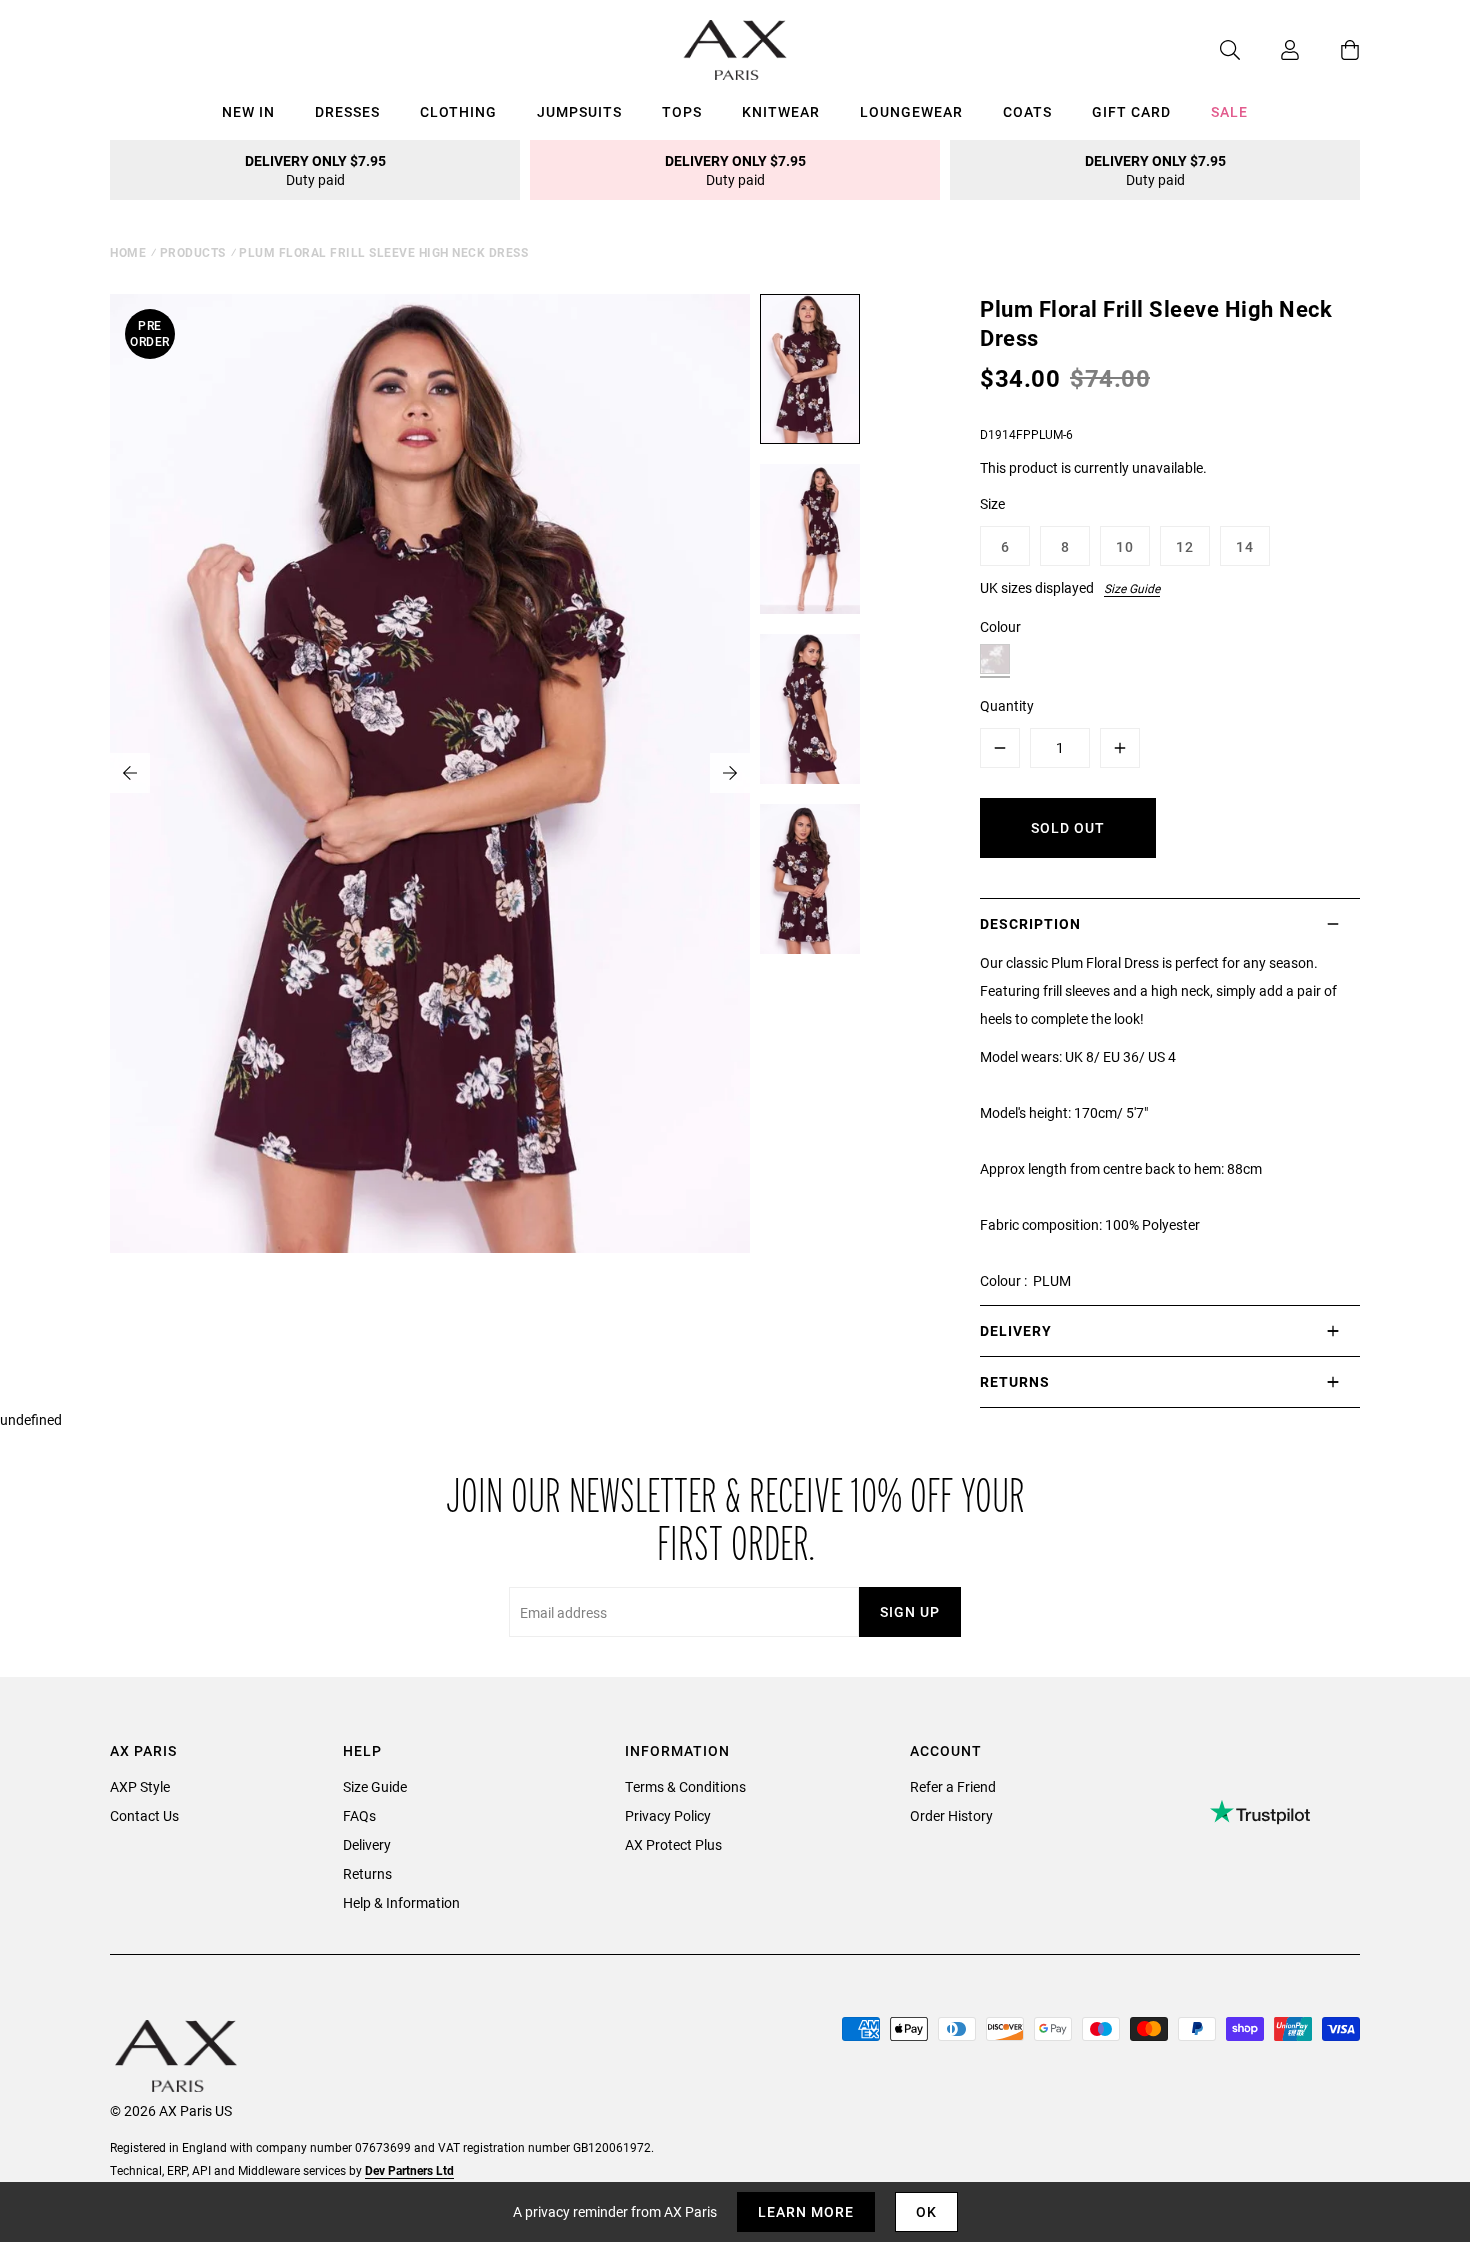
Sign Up (910, 1611)
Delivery (367, 1844)
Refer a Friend (953, 1786)
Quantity (1007, 705)
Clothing (458, 111)
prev (130, 773)
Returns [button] (1015, 1381)
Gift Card (1131, 111)
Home (128, 252)
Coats (1027, 111)
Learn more (806, 2211)
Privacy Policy (668, 1815)
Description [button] (1030, 923)
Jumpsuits (579, 111)
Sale (1229, 111)
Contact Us (144, 1815)
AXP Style (140, 1786)
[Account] (1270, 50)
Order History (951, 1815)
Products (193, 252)
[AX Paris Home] (735, 50)
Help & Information (401, 1902)
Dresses (347, 111)
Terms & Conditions (685, 1786)
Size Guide (1132, 588)
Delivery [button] (1016, 1330)
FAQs (359, 1815)
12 (1185, 546)
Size (992, 503)
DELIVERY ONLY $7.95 (315, 170)
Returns (367, 1873)
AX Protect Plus (673, 1844)
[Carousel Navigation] (430, 773)
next (730, 773)
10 (1125, 546)
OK (926, 2211)
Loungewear (911, 111)
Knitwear (781, 111)
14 (1245, 546)
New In (248, 111)
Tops (682, 111)
